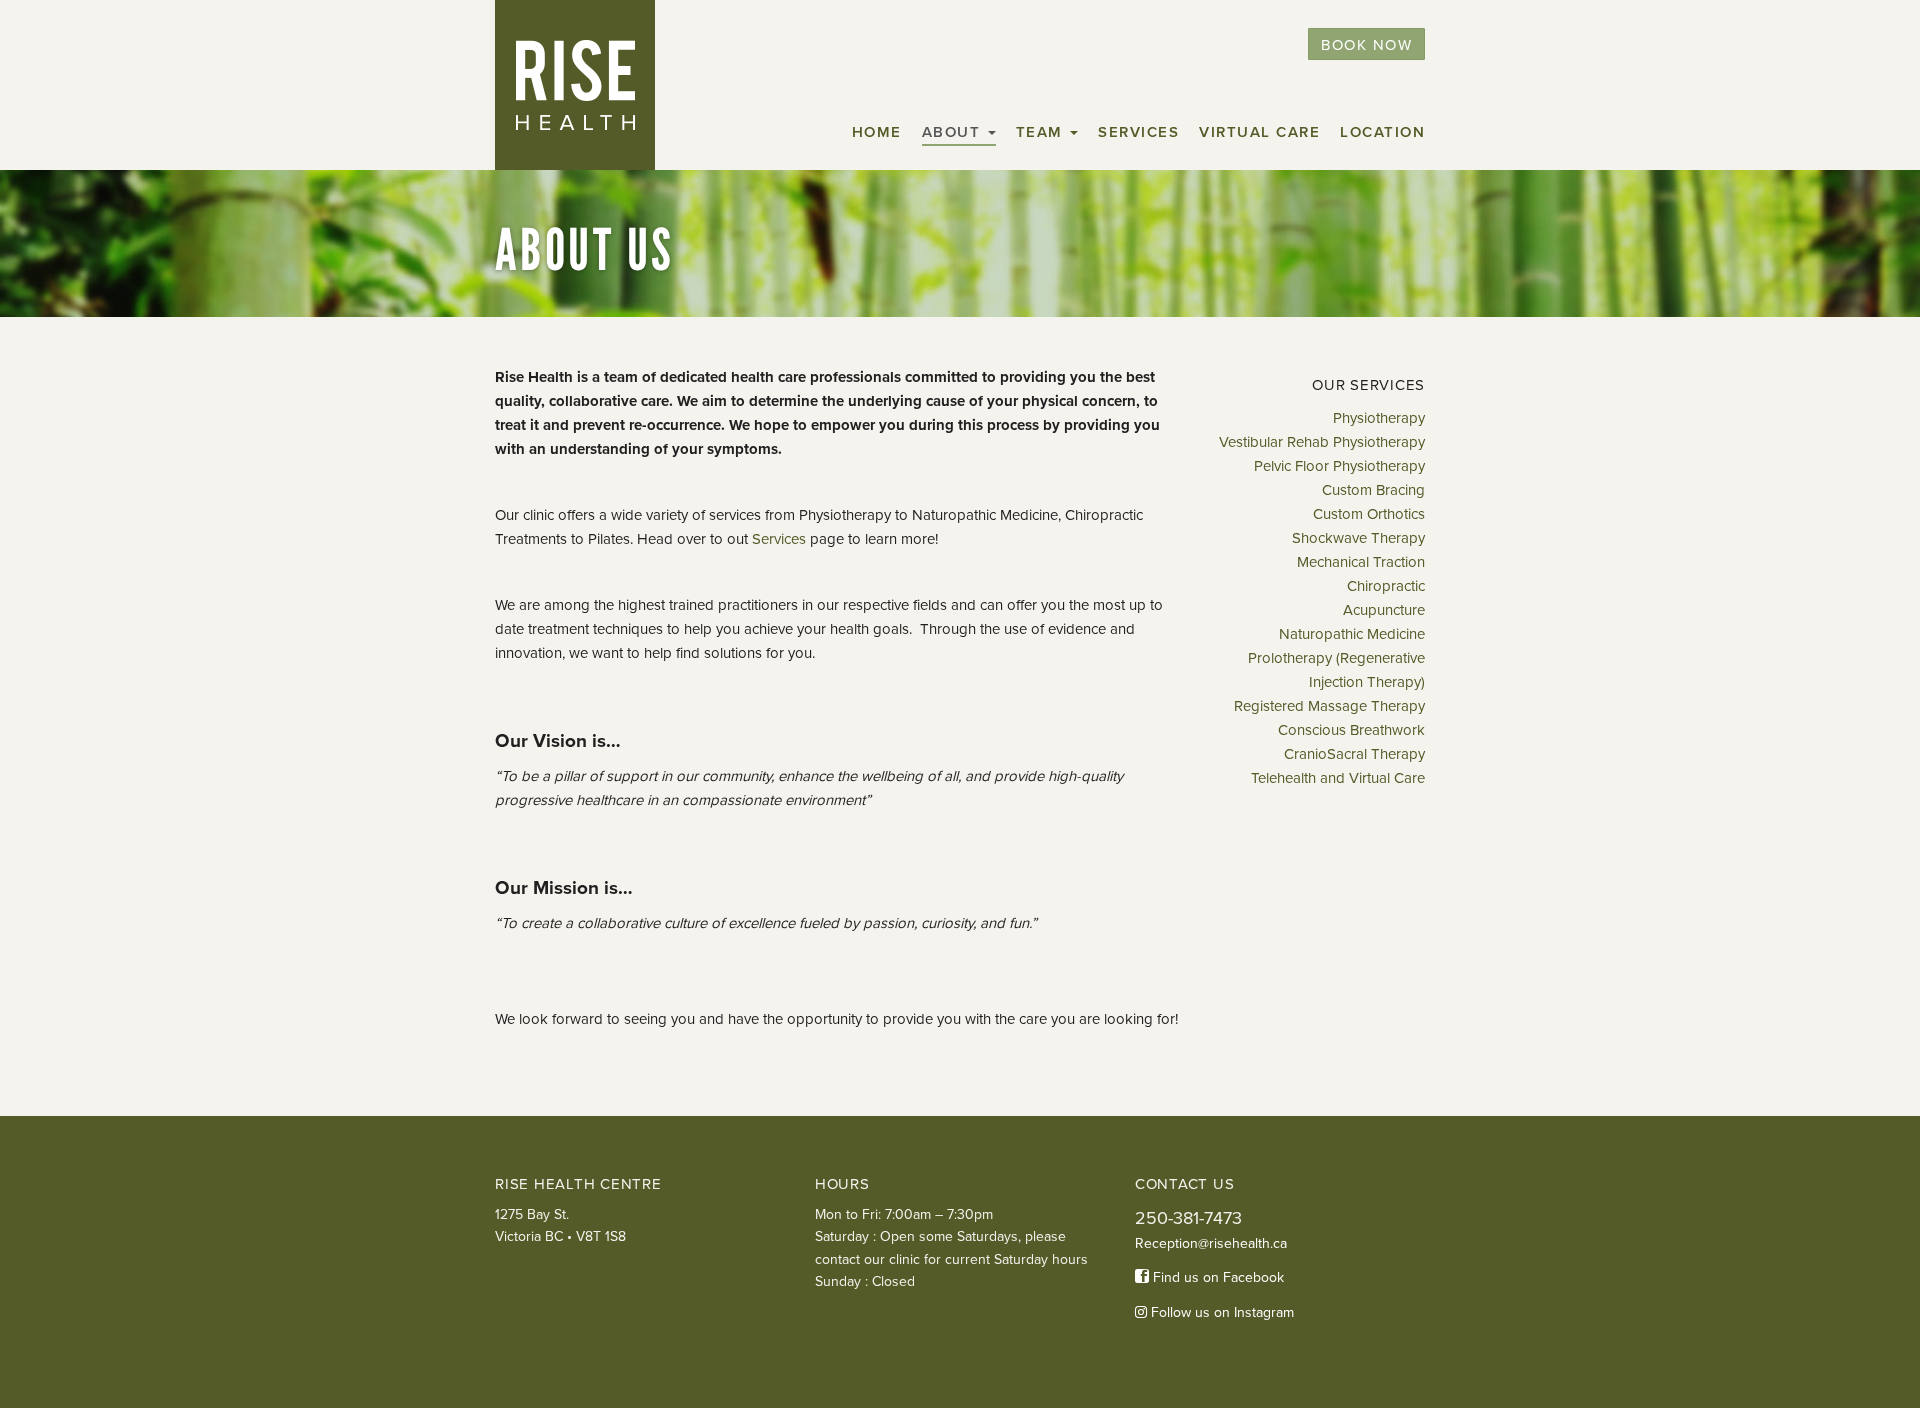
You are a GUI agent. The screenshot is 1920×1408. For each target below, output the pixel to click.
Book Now (1366, 45)
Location (1382, 132)
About (954, 132)
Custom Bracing (1373, 490)
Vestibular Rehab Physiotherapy (1322, 442)
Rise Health (575, 85)
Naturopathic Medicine (1352, 634)
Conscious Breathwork (1351, 730)
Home (877, 132)
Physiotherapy (1379, 418)
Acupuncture (1384, 610)
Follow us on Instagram (1220, 1312)
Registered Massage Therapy (1329, 706)
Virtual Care (1259, 132)
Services (1138, 132)
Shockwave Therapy (1358, 538)
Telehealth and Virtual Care (1338, 778)
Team (1042, 132)
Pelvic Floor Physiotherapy (1339, 466)
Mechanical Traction (1361, 562)
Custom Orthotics (1369, 514)
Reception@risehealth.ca (1211, 1243)
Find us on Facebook (1216, 1277)
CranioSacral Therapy (1354, 754)
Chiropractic (1386, 586)
